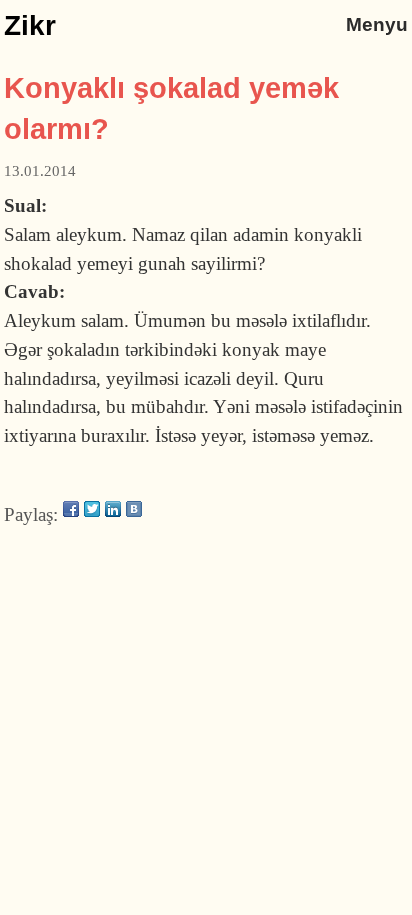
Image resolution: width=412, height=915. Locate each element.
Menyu (377, 24)
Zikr (30, 25)
